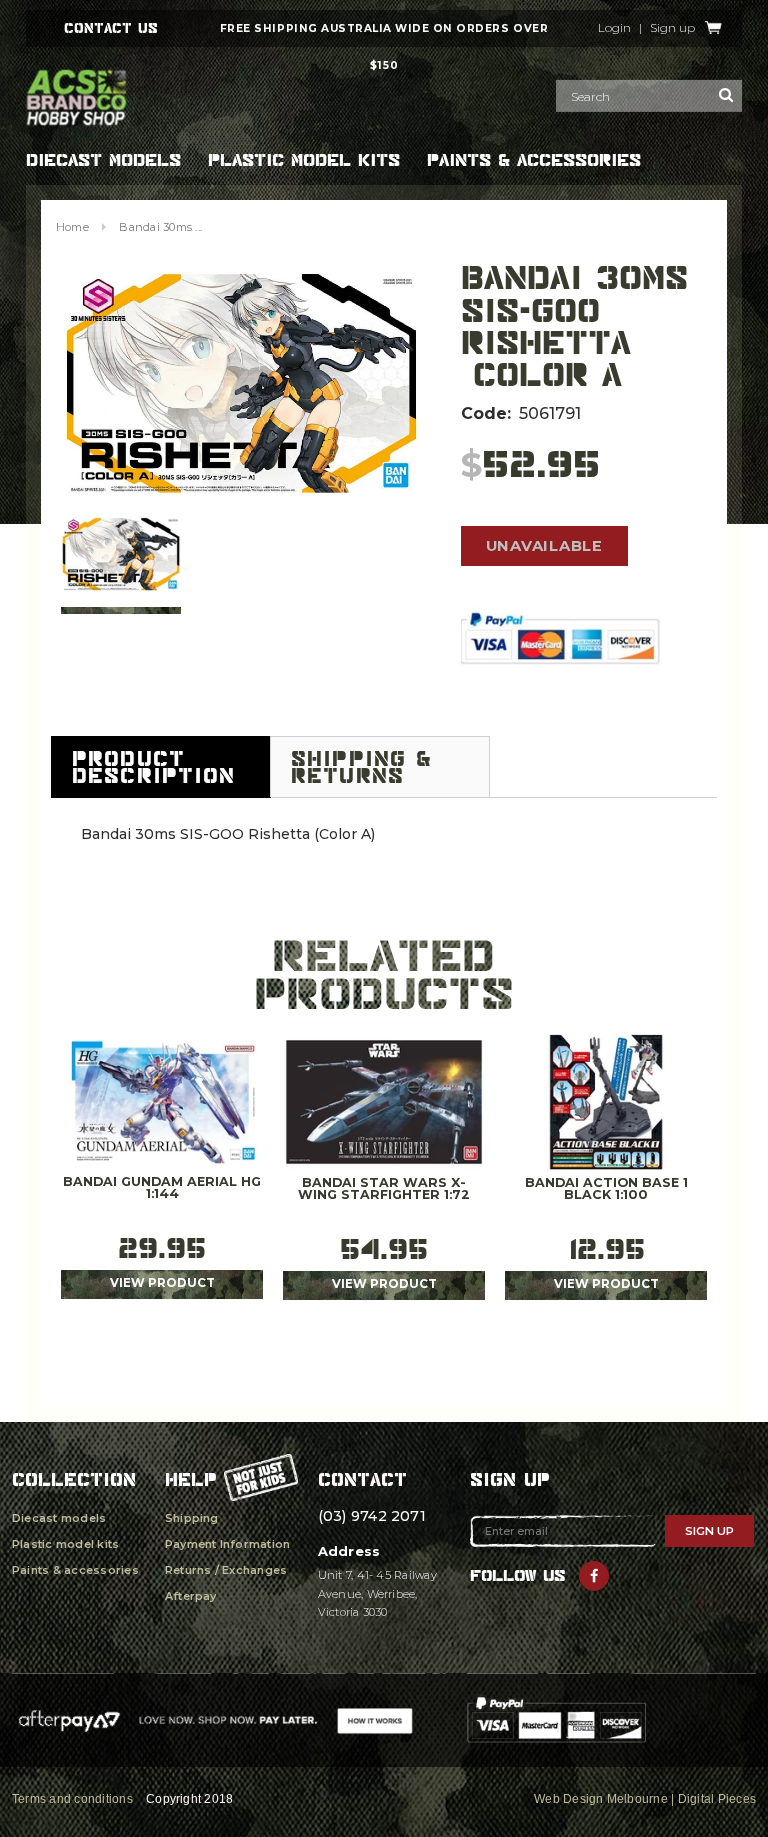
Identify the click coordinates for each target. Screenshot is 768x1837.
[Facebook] (594, 1576)
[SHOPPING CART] (713, 28)
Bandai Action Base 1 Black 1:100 (606, 1190)
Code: (486, 413)
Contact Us (111, 28)
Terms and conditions (72, 1799)
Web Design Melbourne (601, 1799)
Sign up (672, 28)
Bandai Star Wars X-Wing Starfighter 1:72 (384, 1190)
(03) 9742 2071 (372, 1516)
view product (162, 1283)
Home (72, 227)
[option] (241, 383)
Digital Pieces (717, 1799)
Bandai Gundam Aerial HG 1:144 (162, 1189)
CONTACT (362, 1479)
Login (614, 28)
